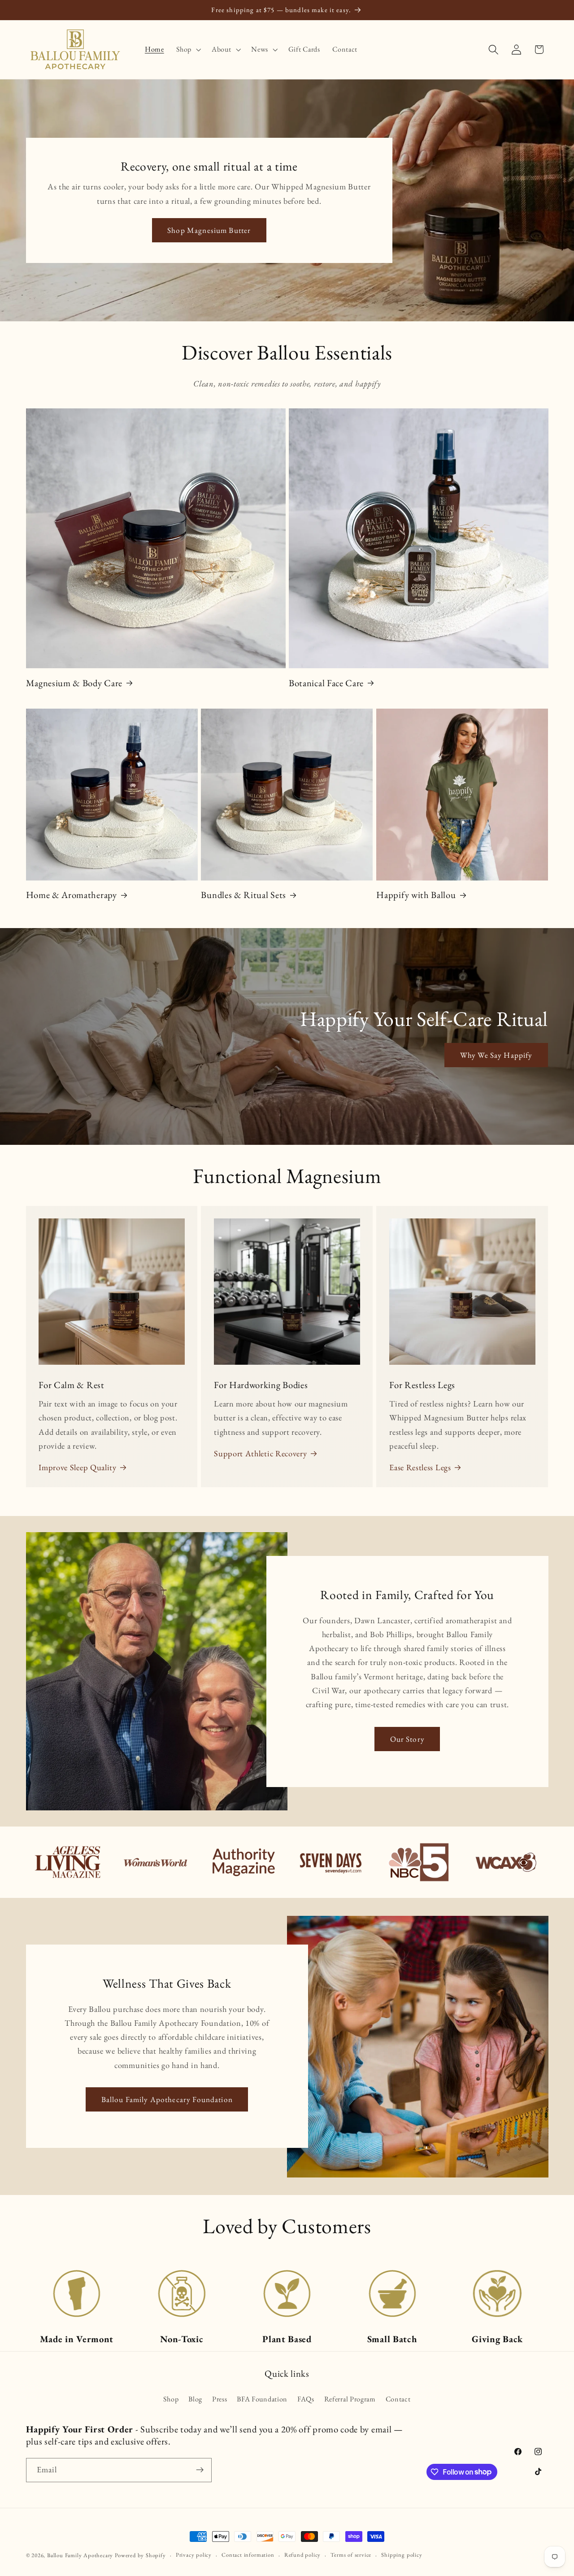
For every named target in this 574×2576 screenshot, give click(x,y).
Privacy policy (194, 2555)
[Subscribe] (200, 2470)
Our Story (407, 1739)
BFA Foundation (262, 2399)
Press (220, 2399)
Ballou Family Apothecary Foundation (167, 2100)
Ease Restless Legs (420, 1467)
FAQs (306, 2399)
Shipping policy (402, 2555)
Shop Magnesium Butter (209, 230)
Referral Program (350, 2399)
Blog (195, 2399)
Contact (398, 2399)
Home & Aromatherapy (72, 895)
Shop (171, 2399)
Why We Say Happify (496, 1055)
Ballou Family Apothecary (80, 2555)
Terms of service (351, 2555)
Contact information (248, 2555)
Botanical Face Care (326, 683)
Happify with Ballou (416, 895)
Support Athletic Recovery (260, 1453)
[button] (188, 49)
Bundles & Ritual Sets (244, 895)
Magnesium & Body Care (74, 683)
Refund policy (302, 2555)
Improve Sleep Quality (78, 1467)
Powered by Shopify (140, 2555)
